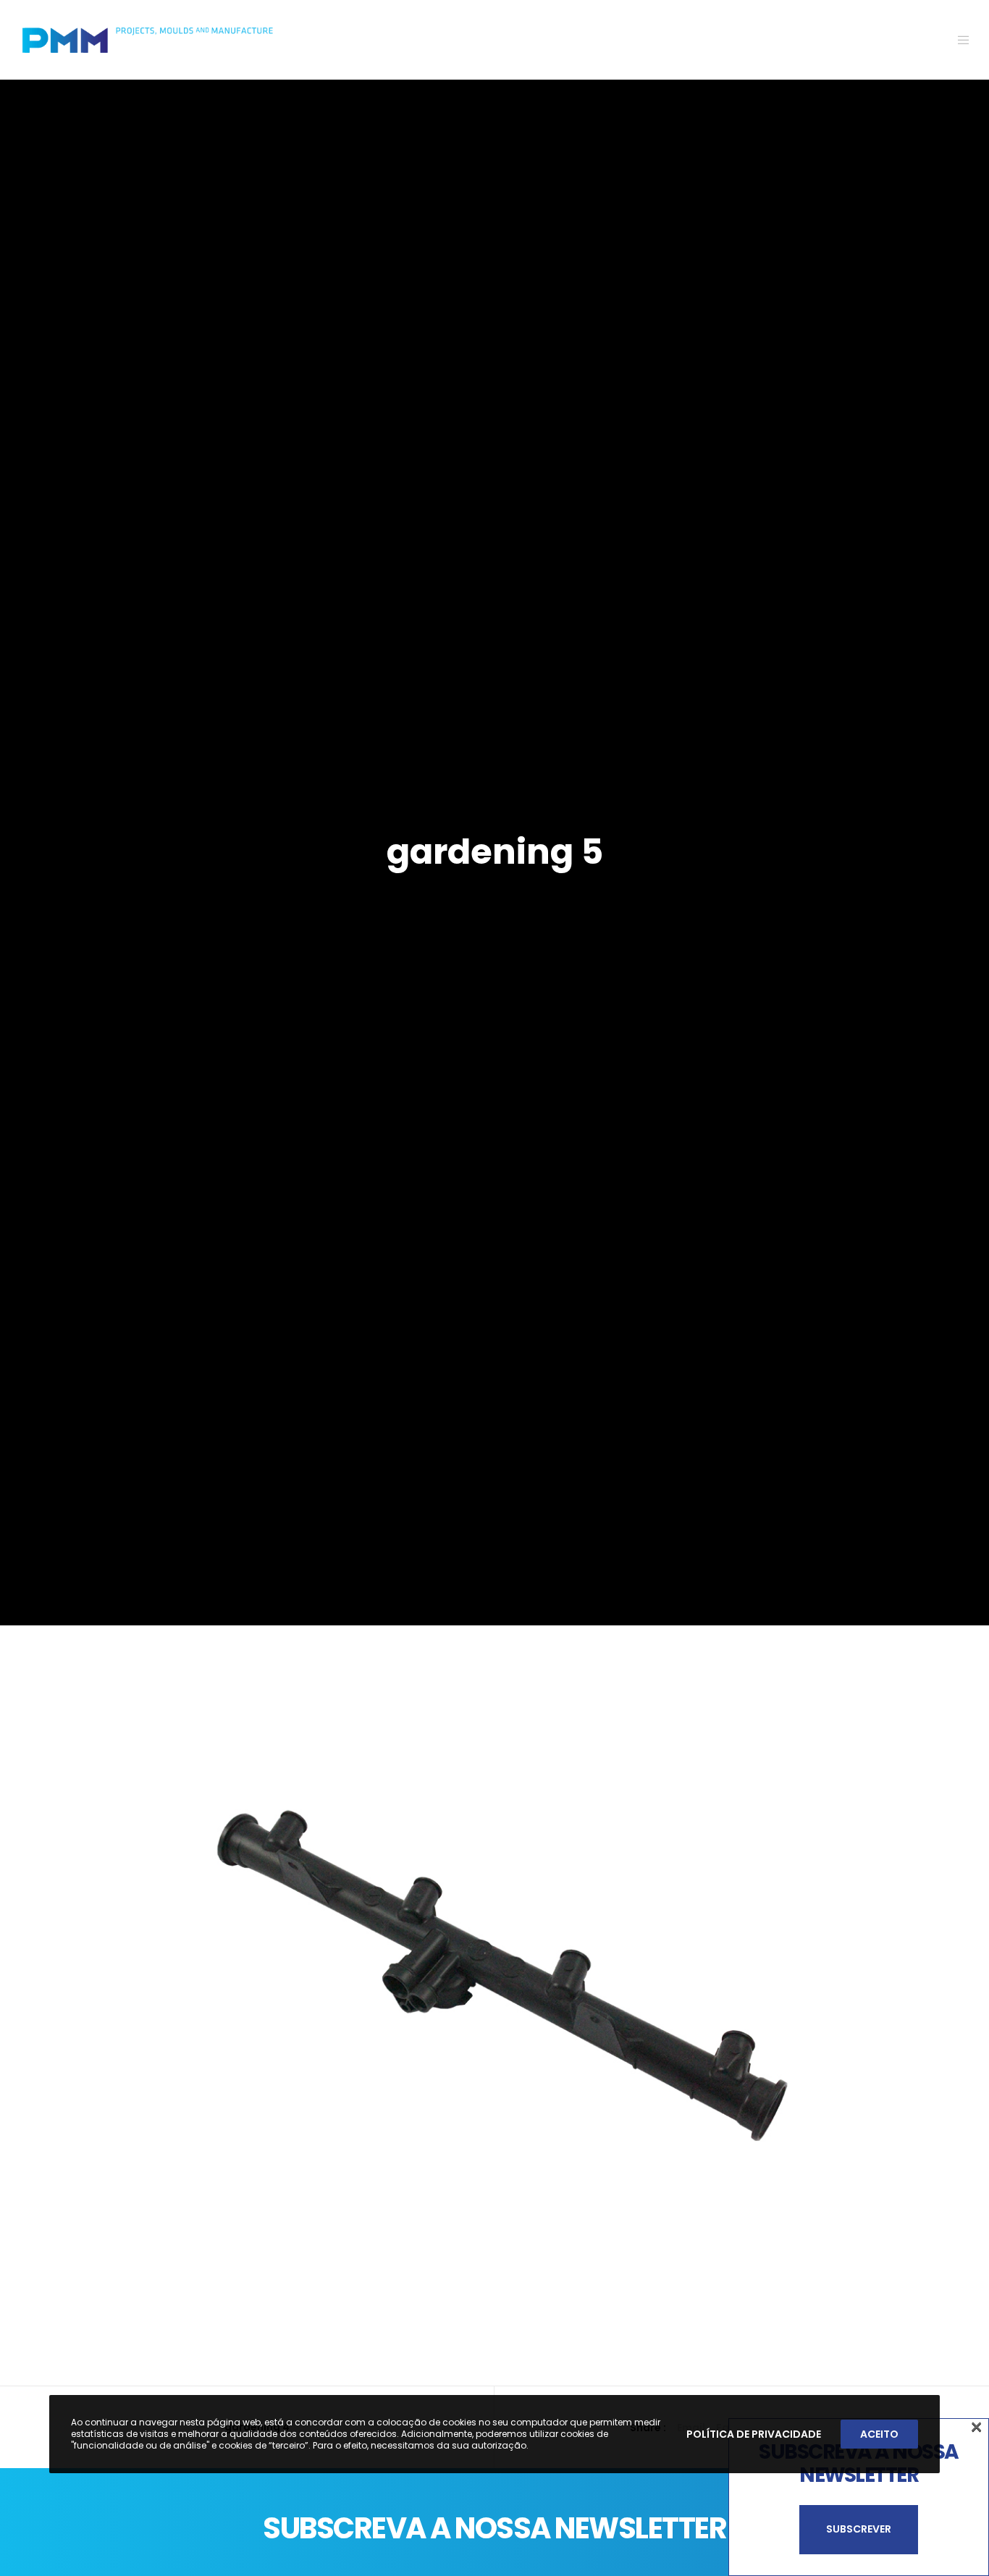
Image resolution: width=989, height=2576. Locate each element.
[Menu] (955, 40)
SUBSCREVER (859, 2529)
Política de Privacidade (754, 2434)
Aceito (879, 2434)
